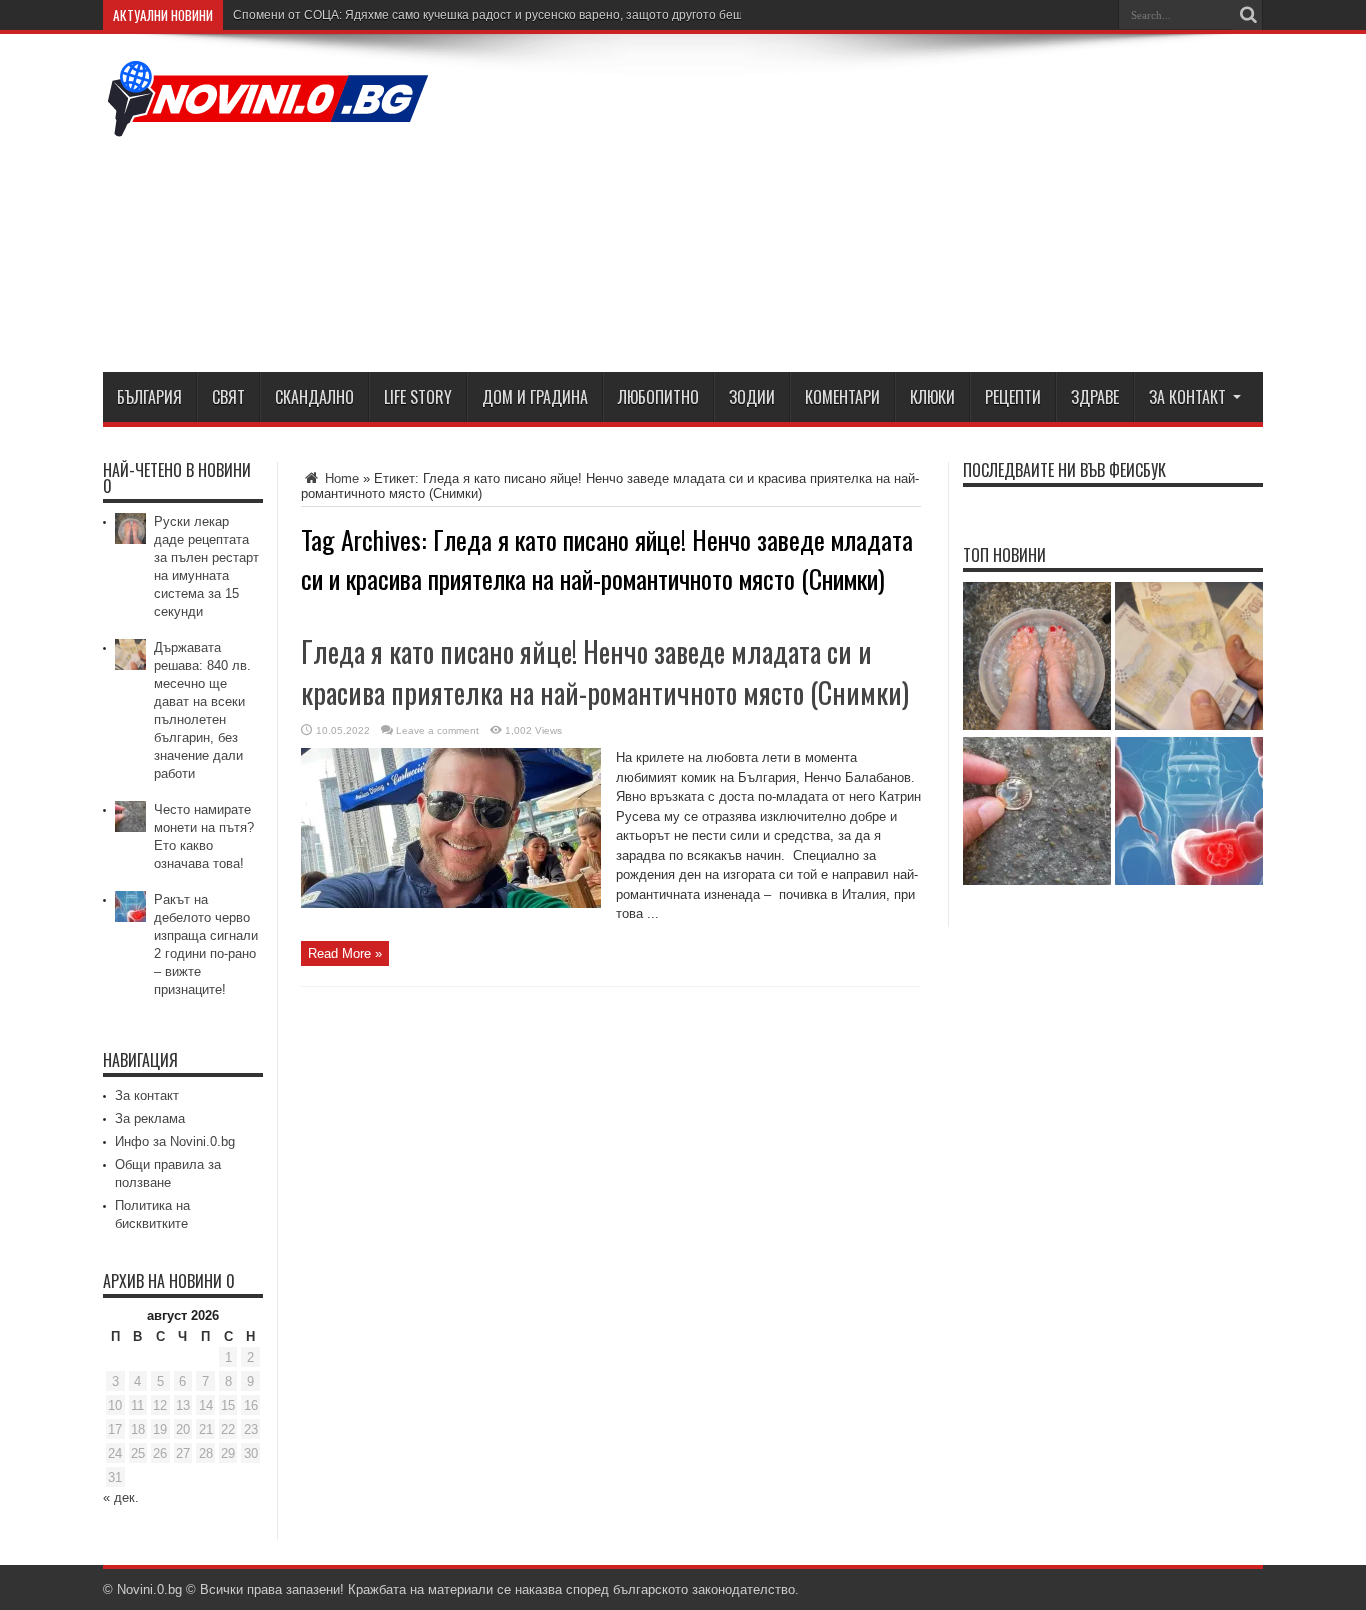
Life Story (418, 397)
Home (340, 478)
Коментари (842, 397)
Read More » (345, 953)
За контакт (1187, 397)
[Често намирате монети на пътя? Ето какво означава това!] (1037, 812)
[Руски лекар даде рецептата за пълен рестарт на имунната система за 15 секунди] (1037, 657)
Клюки (932, 397)
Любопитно (658, 397)
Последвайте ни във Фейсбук (1064, 470)
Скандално (314, 397)
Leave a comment (437, 730)
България (149, 397)
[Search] (1248, 15)
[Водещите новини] (268, 124)
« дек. (121, 1497)
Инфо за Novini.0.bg (175, 1141)
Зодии (752, 397)
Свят (228, 397)
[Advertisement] (899, 207)
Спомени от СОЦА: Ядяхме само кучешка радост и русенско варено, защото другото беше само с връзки (532, 15)
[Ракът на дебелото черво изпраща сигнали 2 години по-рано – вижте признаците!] (1189, 812)
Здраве (1095, 397)
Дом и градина (535, 397)
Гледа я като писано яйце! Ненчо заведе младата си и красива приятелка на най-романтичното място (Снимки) (605, 672)
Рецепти (1013, 397)
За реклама (150, 1118)
